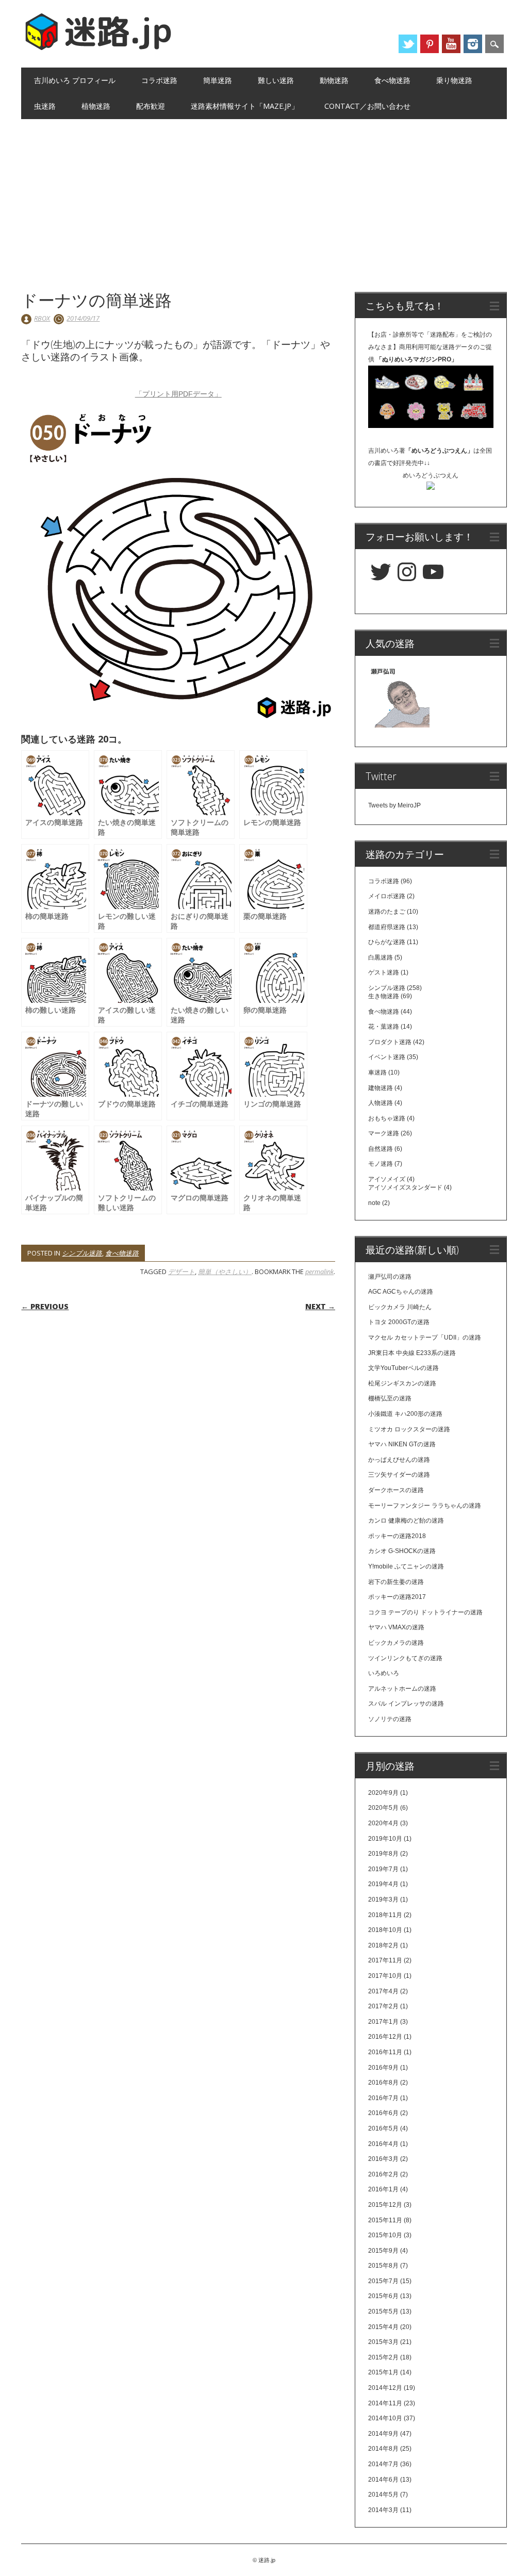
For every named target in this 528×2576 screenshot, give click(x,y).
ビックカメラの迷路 (396, 1643)
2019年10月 (385, 1839)
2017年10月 (385, 1976)
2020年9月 (383, 1793)
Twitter (408, 44)
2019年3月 (383, 1900)
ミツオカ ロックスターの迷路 (409, 1429)
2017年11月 (385, 1960)
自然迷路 (381, 1149)
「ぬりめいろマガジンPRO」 (417, 359)
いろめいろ (384, 1673)
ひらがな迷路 (387, 942)
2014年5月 (383, 2495)
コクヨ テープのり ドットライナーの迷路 (425, 1612)
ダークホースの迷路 (396, 1490)
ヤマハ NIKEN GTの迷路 (402, 1444)
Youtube (451, 44)
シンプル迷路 (82, 1253)
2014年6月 (383, 2480)
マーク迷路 (384, 1133)
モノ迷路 (381, 1164)
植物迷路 (96, 106)
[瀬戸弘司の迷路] (399, 699)
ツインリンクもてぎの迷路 (405, 1658)
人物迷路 (381, 1103)
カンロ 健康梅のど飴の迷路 (406, 1521)
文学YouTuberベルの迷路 (403, 1368)
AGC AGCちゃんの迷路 (401, 1292)
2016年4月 (383, 2144)
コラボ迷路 (159, 80)
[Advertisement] (264, 196)
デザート (181, 1272)
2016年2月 (383, 2174)
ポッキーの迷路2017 (397, 1597)
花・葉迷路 (384, 1027)
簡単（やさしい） (225, 1272)
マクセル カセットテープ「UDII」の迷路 (425, 1337)
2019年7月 (383, 1869)
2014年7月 (383, 2464)
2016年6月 (383, 2113)
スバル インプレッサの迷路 (406, 1704)
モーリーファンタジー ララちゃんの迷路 (425, 1506)
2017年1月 (383, 2022)
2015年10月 (385, 2235)
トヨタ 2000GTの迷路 (399, 1322)
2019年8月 (383, 1854)
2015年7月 (383, 2281)
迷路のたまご (387, 912)
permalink (319, 1272)
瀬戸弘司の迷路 (390, 1277)
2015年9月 (383, 2251)
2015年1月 (383, 2372)
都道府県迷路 (387, 927)
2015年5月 (383, 2311)
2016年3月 (383, 2159)
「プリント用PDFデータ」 (178, 394)
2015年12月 (385, 2205)
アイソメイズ (387, 1179)
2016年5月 (383, 2128)
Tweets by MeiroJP (394, 805)
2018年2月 (383, 1945)
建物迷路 (381, 1088)
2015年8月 (383, 2266)
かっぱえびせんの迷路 (399, 1460)
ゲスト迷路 (384, 972)
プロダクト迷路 (390, 1042)
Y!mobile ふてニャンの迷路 (406, 1566)
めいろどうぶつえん (431, 475)
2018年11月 (385, 1915)
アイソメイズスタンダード (405, 1187)
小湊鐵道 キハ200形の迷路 (405, 1414)
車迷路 (377, 1072)
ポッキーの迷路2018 (397, 1536)
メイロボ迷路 (387, 896)
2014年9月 (383, 2434)
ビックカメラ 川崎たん (400, 1307)
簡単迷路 (218, 80)
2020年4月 (383, 1823)
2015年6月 (383, 2296)
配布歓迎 (151, 106)
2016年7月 (383, 2098)
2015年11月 (385, 2220)
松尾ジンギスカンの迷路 (402, 1383)
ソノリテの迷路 (390, 1719)
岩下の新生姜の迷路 (396, 1582)
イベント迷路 (387, 1057)
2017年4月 (383, 1991)
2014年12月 (385, 2388)
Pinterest (430, 44)
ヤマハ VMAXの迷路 (396, 1627)
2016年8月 (383, 2083)
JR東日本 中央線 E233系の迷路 (412, 1353)
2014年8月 (383, 2449)
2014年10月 (385, 2418)
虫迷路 (45, 106)
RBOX (42, 318)
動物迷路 (334, 80)
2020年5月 (383, 1808)
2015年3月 (383, 2342)
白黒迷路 (381, 957)
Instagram (473, 44)
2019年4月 (383, 1884)
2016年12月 (385, 2037)
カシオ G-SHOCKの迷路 (402, 1551)
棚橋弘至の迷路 (390, 1398)
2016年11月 (385, 2052)
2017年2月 (383, 2006)
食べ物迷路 (392, 80)
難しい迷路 (276, 80)
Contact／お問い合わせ (367, 106)
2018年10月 (385, 1930)
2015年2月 (383, 2357)
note (374, 1203)
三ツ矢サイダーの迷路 (399, 1475)
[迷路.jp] (98, 48)
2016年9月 (383, 2068)
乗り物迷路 (454, 80)
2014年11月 (385, 2403)
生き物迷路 (384, 996)
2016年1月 (383, 2189)
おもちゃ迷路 (387, 1118)
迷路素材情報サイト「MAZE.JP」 (245, 106)
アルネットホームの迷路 (402, 1689)
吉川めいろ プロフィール (75, 80)
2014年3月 (383, 2510)
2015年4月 (383, 2327)
